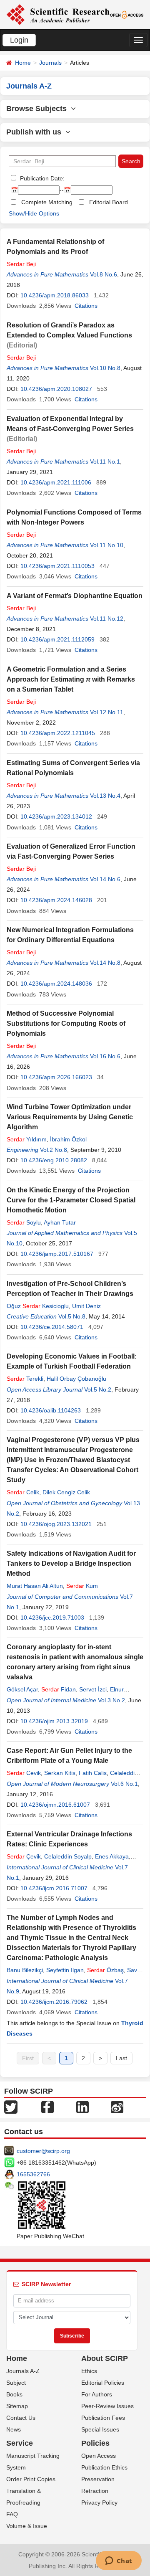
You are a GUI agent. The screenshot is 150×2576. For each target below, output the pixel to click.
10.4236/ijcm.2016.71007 (54, 1888)
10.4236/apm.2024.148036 (56, 984)
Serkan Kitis (60, 1773)
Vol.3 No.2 (111, 1700)
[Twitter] (11, 2107)
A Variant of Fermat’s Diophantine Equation (75, 596)
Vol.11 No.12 (107, 619)
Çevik (24, 1856)
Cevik (24, 1773)
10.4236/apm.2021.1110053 (57, 566)
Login (19, 40)
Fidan (59, 1689)
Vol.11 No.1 (105, 461)
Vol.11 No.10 (107, 545)
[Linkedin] (82, 2107)
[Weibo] (117, 2107)
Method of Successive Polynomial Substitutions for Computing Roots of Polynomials (66, 1023)
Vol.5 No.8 (72, 1316)
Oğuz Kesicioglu (38, 1306)
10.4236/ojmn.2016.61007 (55, 1805)
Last (121, 2058)
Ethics (89, 2371)
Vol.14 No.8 (105, 963)
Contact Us (21, 2418)
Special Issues (100, 2429)
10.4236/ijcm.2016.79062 (54, 2002)
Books (14, 2394)
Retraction (95, 2491)
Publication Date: (41, 178)
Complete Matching (47, 202)
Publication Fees (103, 2418)
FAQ (12, 2514)
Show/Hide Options (34, 213)
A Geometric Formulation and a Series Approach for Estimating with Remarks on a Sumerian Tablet (71, 679)
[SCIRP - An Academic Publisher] (58, 14)
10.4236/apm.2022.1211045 (58, 733)
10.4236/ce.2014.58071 (52, 1327)
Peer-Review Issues (107, 2406)
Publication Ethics (104, 2467)
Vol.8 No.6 (104, 274)
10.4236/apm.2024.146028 (56, 900)
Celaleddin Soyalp (68, 1856)
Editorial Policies (103, 2383)
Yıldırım (27, 1139)
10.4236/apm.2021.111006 (56, 482)
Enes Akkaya (112, 1856)
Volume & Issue (27, 2526)
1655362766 (33, 2174)
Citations (86, 306)
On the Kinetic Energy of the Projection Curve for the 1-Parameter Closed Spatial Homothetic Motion (71, 1200)
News (14, 2429)
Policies (95, 2443)
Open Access (99, 2456)
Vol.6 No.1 (124, 1784)
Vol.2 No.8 (54, 1150)
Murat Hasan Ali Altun (35, 1586)
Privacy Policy (99, 2502)
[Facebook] (47, 2107)
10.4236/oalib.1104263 (51, 1410)
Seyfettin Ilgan (65, 1970)
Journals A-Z (23, 2371)
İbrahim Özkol (68, 1139)
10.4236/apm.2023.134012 (56, 816)
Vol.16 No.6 (105, 1056)
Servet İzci (93, 1689)
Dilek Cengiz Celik (66, 1492)
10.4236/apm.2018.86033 (55, 295)
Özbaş (105, 1970)
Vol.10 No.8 (105, 368)
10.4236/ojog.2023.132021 (56, 1524)
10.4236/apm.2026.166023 (56, 1077)
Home (23, 63)
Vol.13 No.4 (105, 796)
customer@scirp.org (43, 2151)
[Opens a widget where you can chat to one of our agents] (119, 2561)
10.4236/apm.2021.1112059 (57, 639)
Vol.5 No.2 (98, 1389)
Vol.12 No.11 (107, 712)
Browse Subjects (39, 109)
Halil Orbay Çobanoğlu (76, 1379)
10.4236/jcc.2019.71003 (52, 1618)
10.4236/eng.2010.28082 (54, 1160)
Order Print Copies (31, 2479)
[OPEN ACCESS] (127, 14)
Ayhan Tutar (60, 1222)
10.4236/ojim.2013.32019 (54, 1721)
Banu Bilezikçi (25, 1970)
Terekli (25, 1379)
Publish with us (36, 132)
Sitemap (17, 2406)
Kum (82, 1586)
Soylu (24, 1222)
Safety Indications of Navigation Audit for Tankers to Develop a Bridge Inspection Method (71, 1563)
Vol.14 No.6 (105, 879)
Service (20, 2443)
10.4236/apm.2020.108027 (56, 389)
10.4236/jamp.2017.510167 (57, 1254)
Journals (50, 63)
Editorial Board (109, 202)
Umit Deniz (86, 1306)
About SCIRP (105, 2358)
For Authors (97, 2394)
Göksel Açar (22, 1689)
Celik (23, 1492)
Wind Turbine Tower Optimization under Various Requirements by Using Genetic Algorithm (70, 1117)
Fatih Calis (93, 1773)
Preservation (98, 2479)
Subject (16, 2383)
